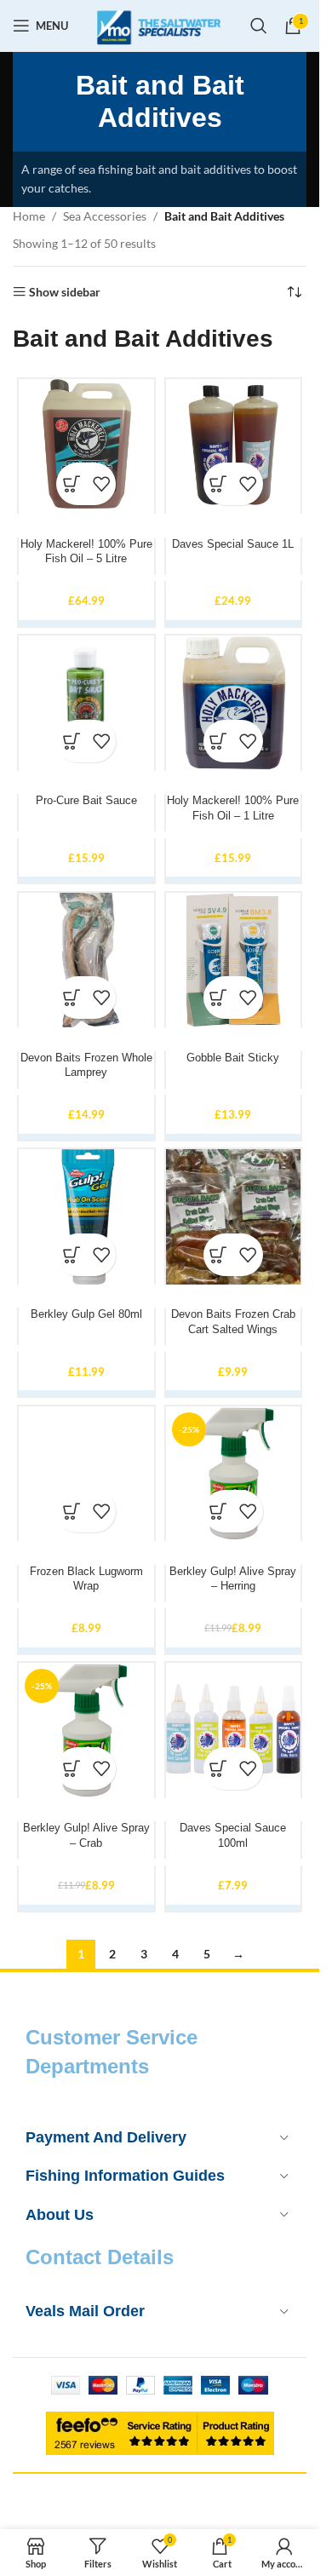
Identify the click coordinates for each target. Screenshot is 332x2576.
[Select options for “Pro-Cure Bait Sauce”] (71, 741)
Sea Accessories (105, 216)
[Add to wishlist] (101, 484)
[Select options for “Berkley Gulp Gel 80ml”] (71, 1255)
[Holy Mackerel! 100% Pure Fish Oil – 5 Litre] (86, 447)
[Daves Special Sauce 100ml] (234, 1731)
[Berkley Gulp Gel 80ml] (86, 1217)
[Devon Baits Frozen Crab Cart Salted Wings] (234, 1217)
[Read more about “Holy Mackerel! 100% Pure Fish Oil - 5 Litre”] (71, 484)
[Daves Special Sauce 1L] (234, 447)
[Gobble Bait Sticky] (234, 960)
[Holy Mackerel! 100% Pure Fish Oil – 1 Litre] (234, 703)
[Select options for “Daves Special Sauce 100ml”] (218, 1768)
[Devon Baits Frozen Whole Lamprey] (86, 960)
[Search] (259, 26)
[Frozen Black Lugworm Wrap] (86, 1474)
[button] (71, 998)
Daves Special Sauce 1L (233, 544)
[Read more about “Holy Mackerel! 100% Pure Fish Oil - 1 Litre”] (218, 741)
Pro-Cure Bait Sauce (86, 801)
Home (29, 216)
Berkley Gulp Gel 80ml (86, 1314)
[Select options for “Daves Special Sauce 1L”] (218, 484)
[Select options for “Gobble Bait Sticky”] (218, 998)
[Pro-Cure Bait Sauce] (86, 703)
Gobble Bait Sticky (233, 1058)
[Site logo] (159, 24)
